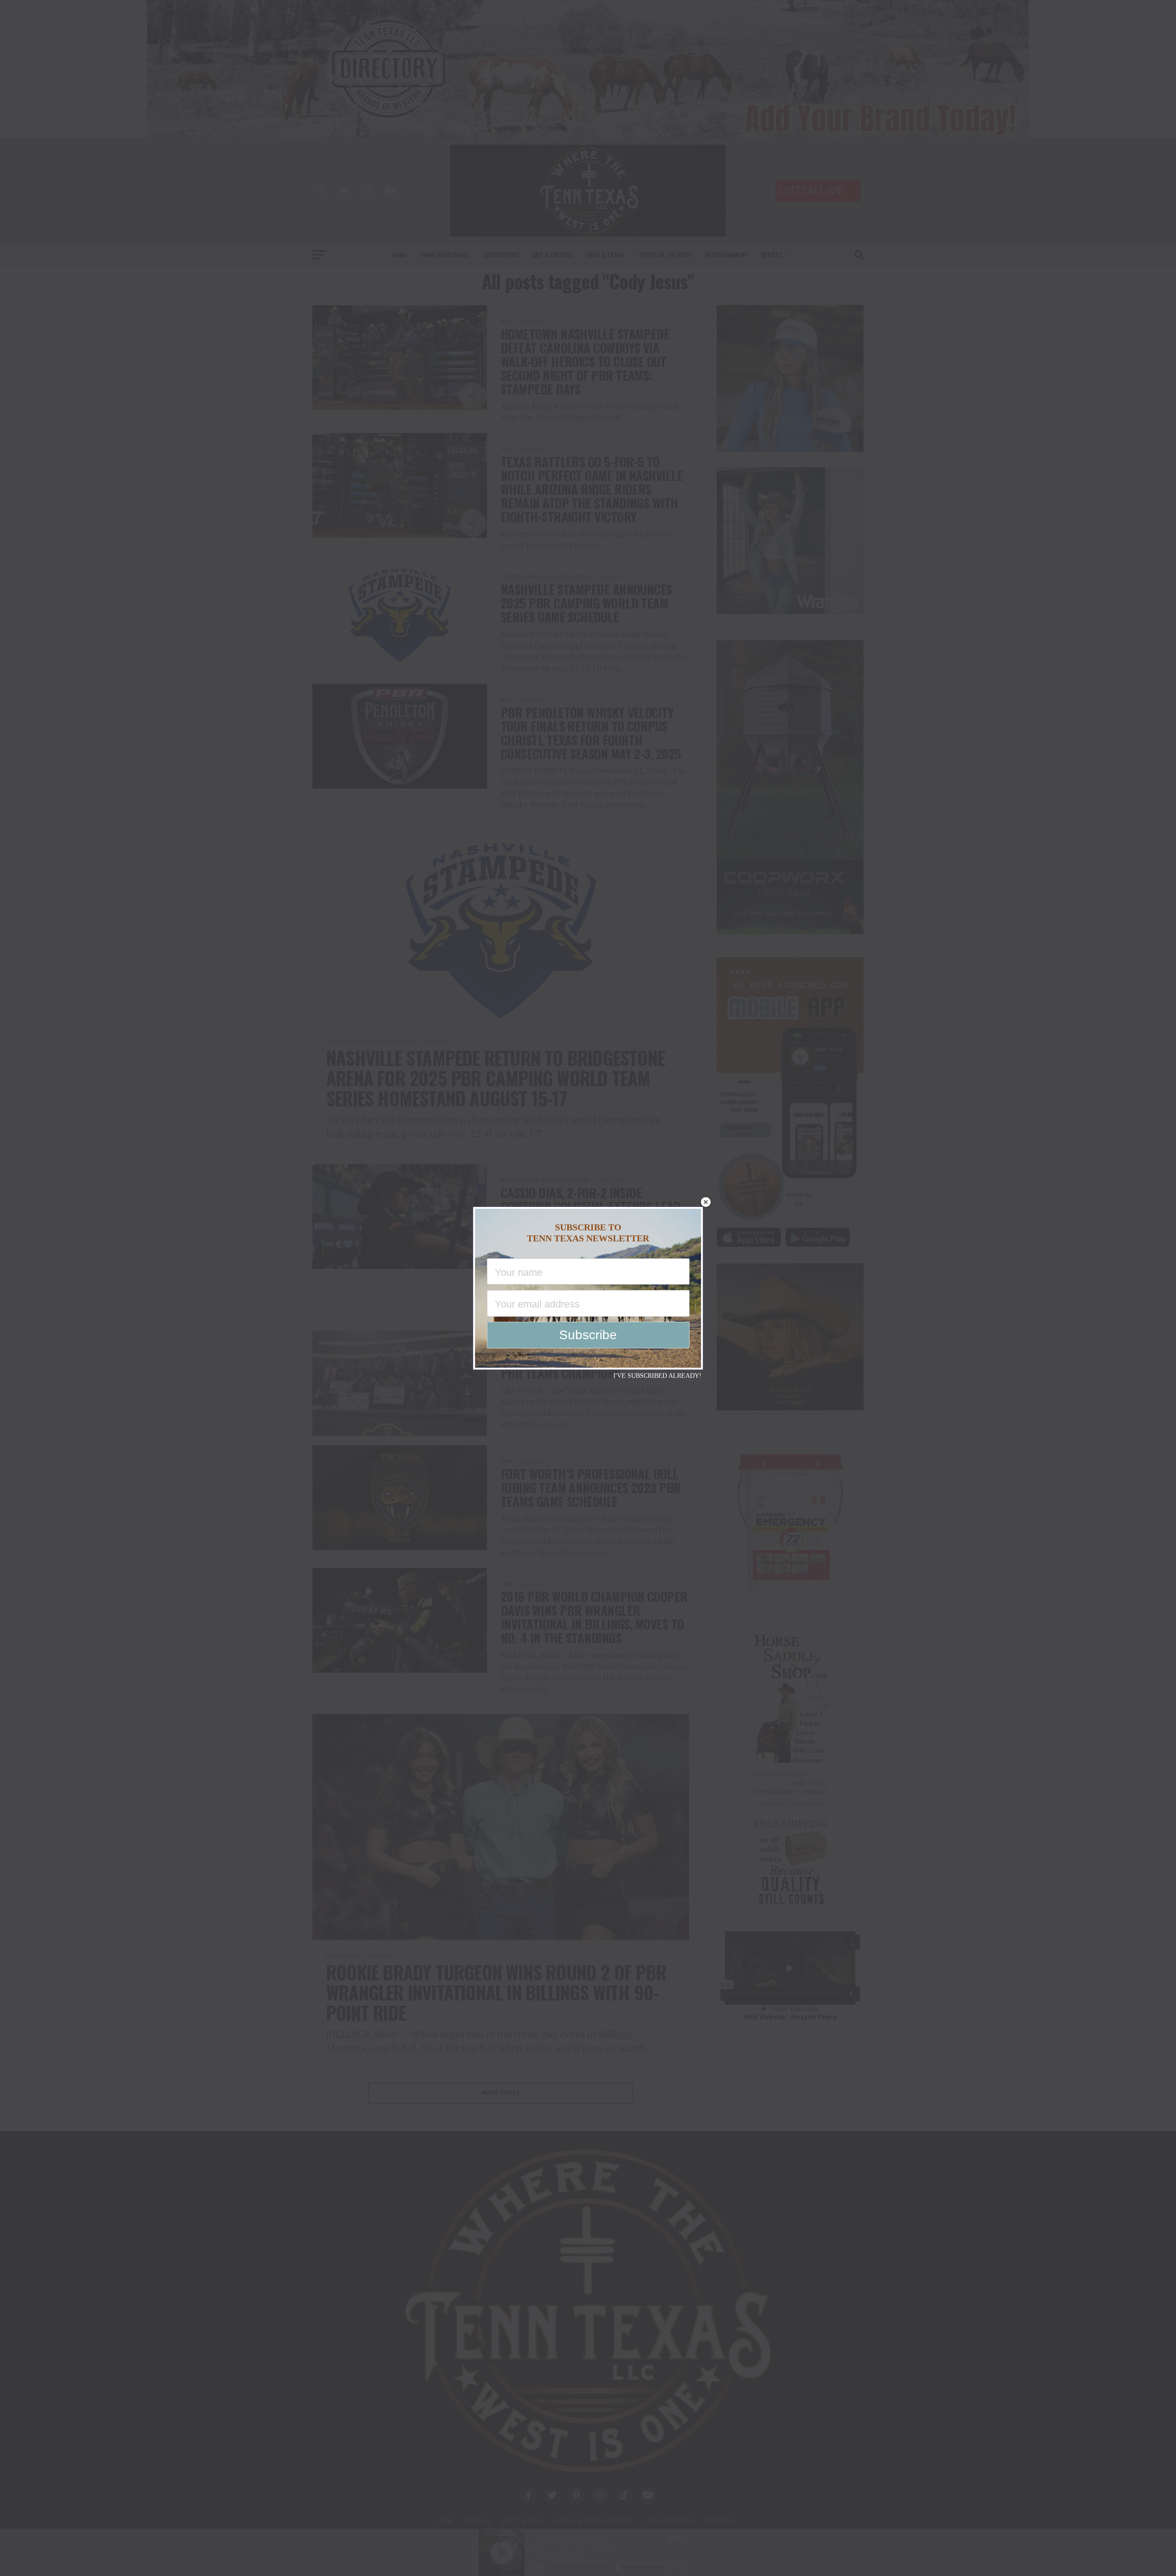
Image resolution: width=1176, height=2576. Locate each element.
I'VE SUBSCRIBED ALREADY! (657, 1376)
